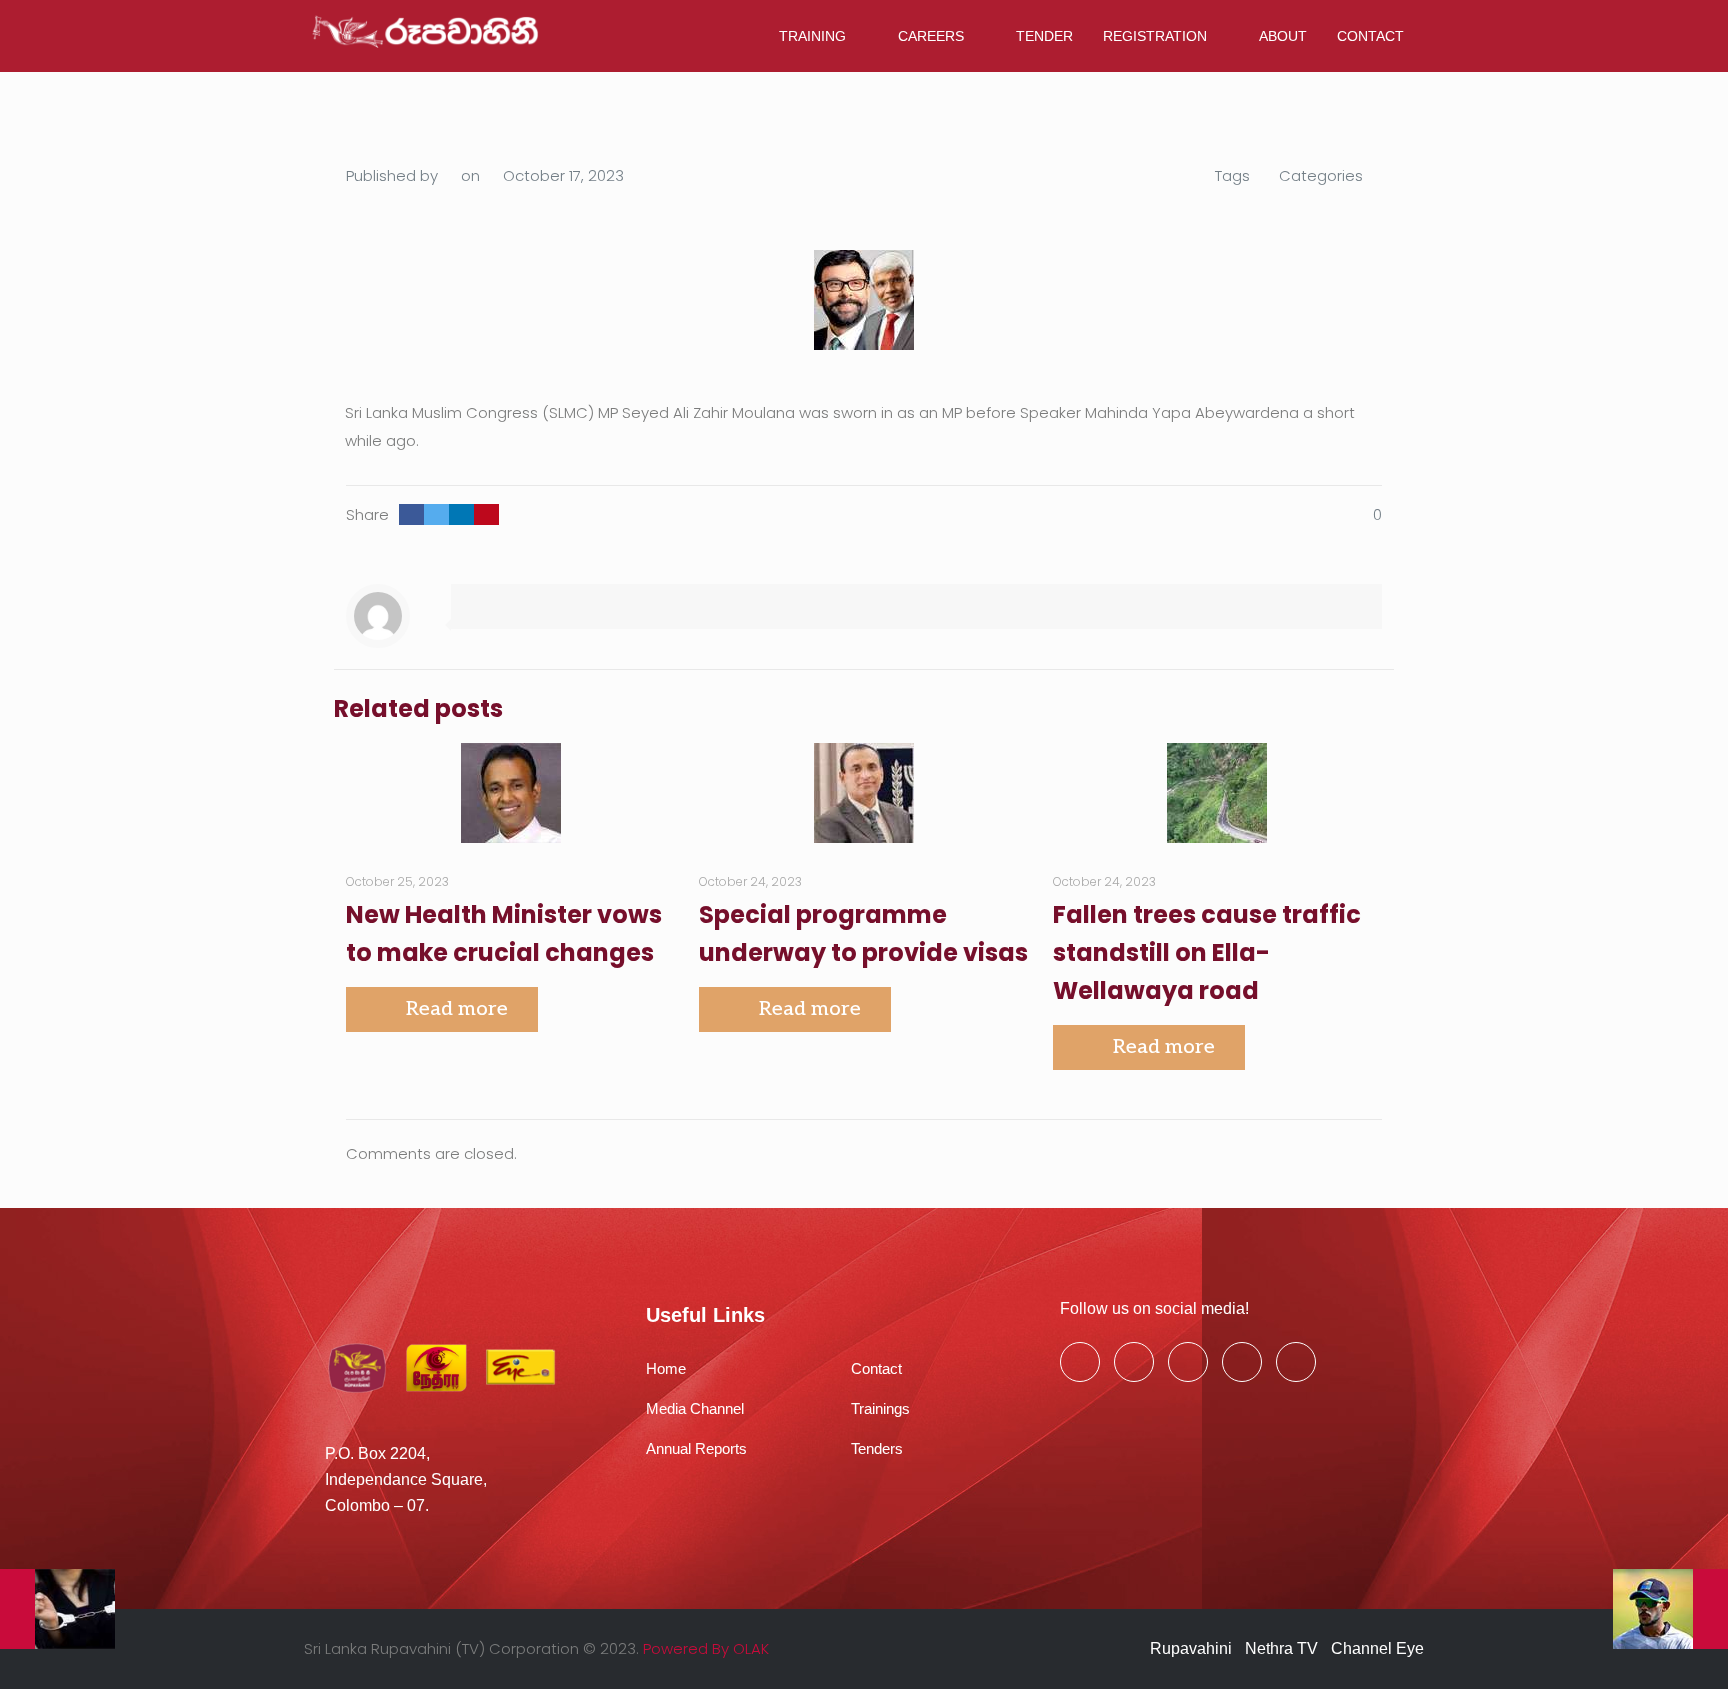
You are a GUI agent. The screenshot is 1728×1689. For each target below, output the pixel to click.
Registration (1155, 36)
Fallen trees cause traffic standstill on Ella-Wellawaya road (1207, 952)
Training (812, 36)
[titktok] (1296, 1362)
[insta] (1242, 1362)
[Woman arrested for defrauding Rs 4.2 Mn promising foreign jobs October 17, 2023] (57, 1609)
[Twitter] (1134, 1362)
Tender (1044, 36)
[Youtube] (1188, 1362)
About (1283, 36)
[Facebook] (1080, 1362)
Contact (1370, 36)
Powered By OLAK (706, 1648)
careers (931, 36)
